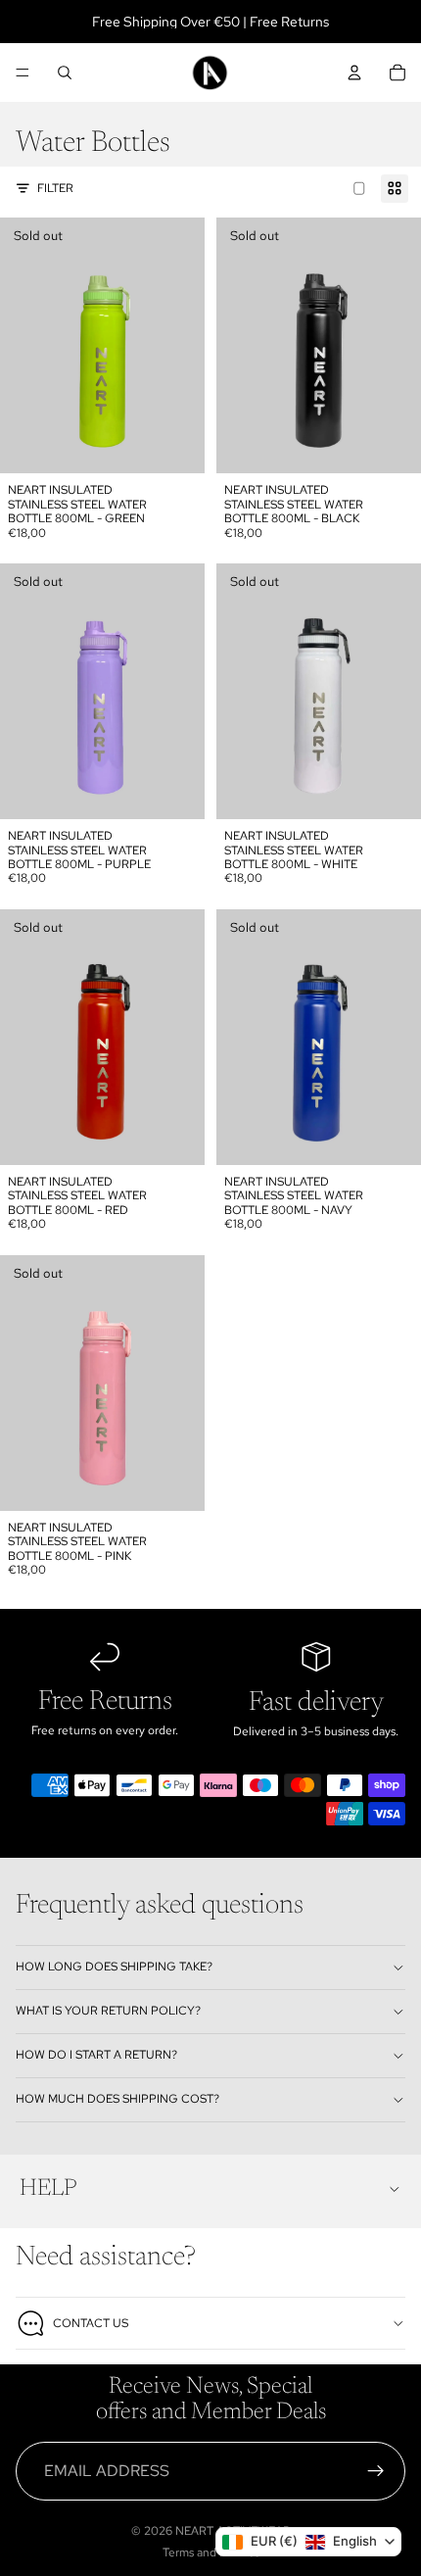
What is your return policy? (108, 2011)
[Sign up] (376, 2471)
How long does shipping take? (114, 1967)
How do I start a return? (96, 2055)
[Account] (354, 73)
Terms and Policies (211, 2552)
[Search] (65, 73)
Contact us (91, 2323)
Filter (55, 188)
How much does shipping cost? (117, 2099)
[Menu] (23, 73)
